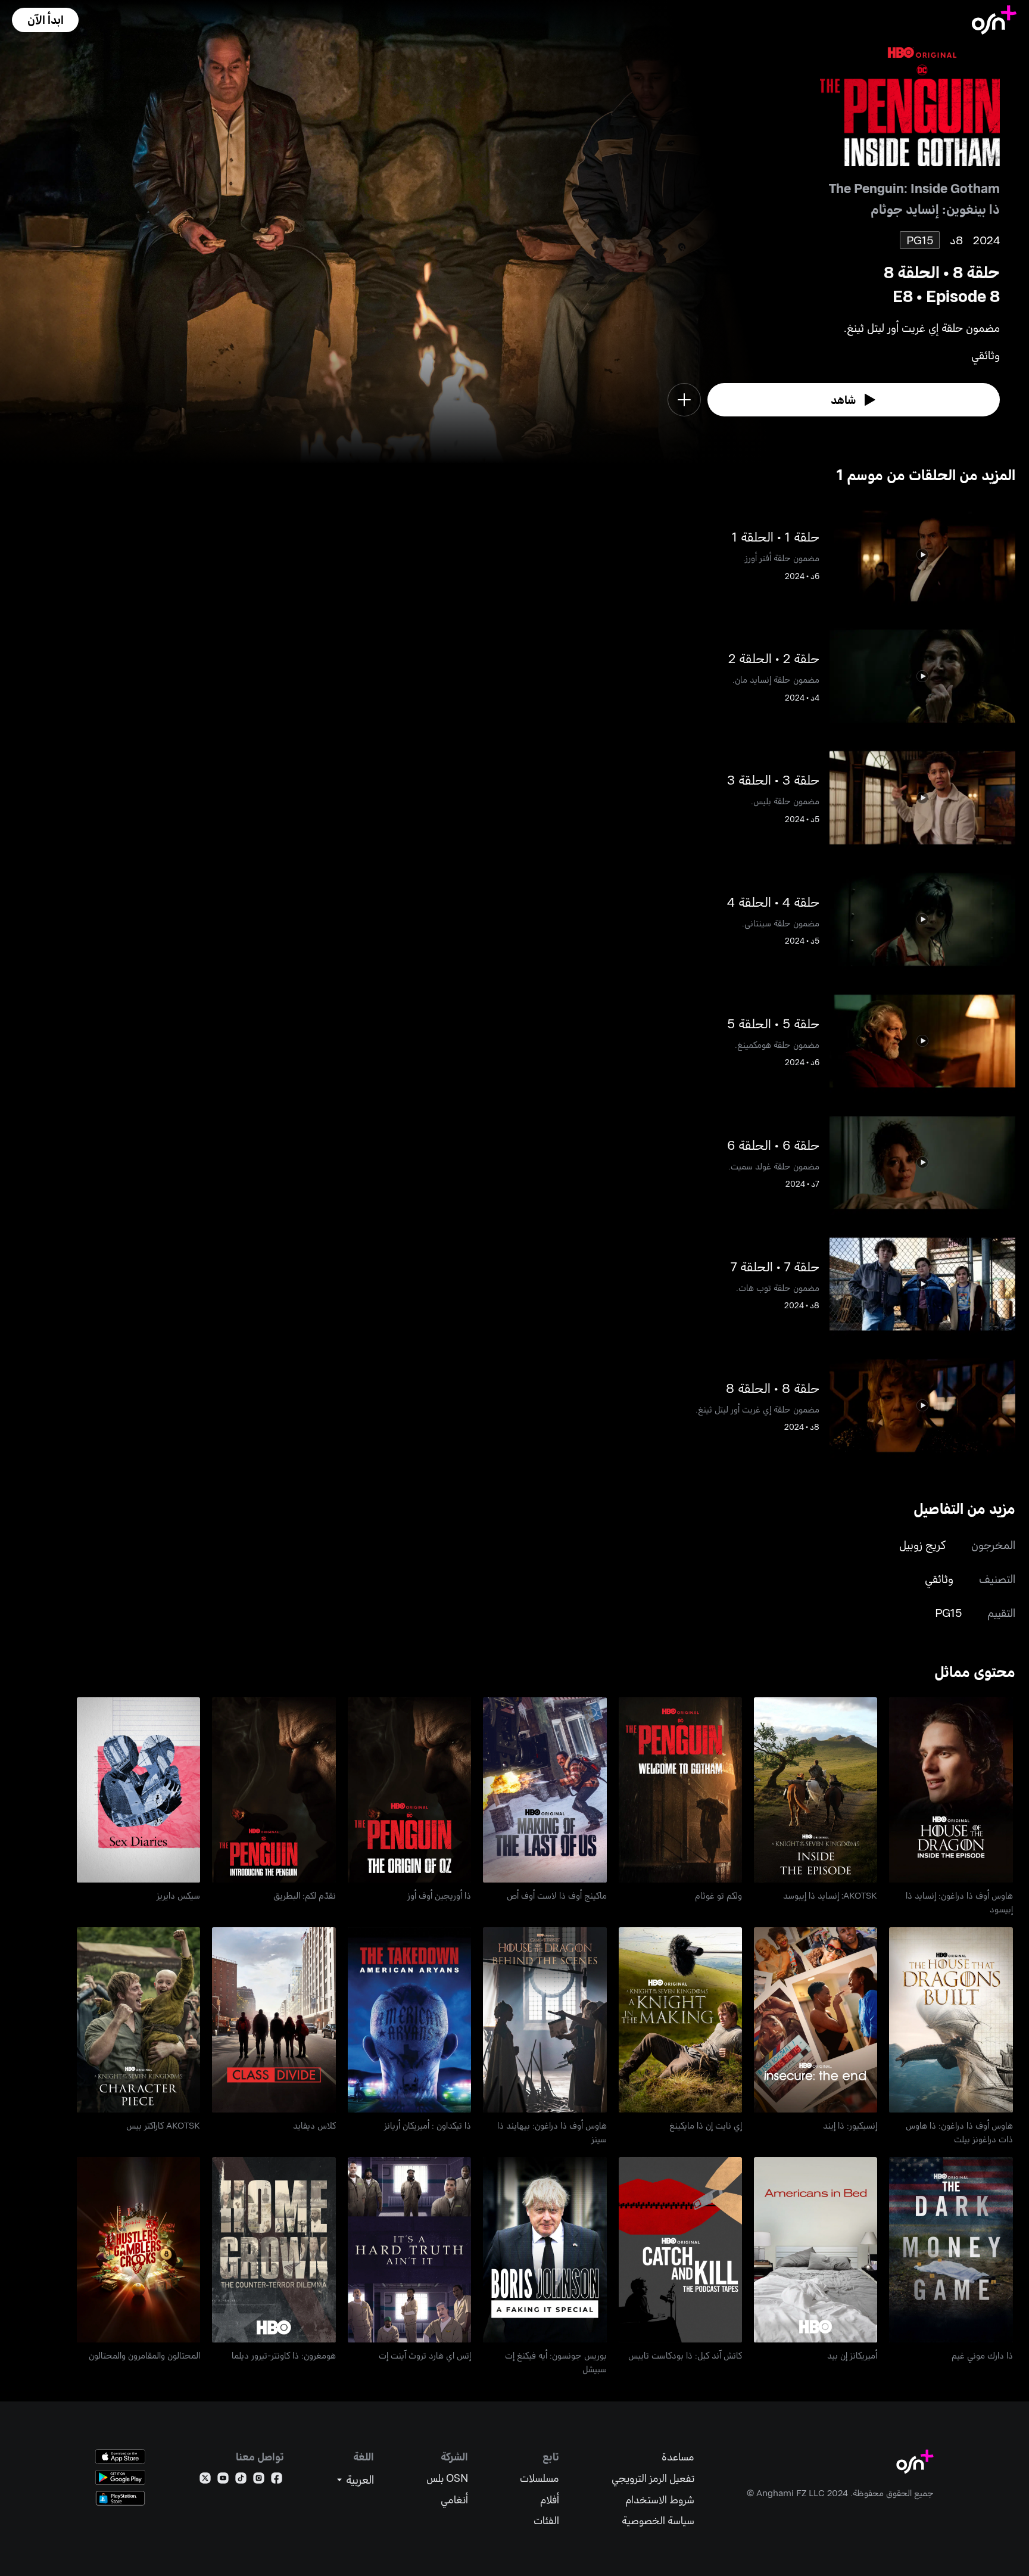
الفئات (546, 2520)
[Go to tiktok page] (241, 2480)
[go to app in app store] (120, 2457)
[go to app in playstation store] (120, 2498)
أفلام (550, 2499)
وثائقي (939, 1578)
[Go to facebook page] (277, 2480)
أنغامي (454, 2499)
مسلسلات (540, 2478)
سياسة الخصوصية (658, 2520)
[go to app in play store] (120, 2477)
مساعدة (678, 2457)
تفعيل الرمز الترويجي (653, 2478)
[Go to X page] (205, 2480)
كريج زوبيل (922, 1544)
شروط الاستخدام (660, 2499)
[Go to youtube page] (223, 2480)
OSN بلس (447, 2478)
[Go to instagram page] (259, 2480)
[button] (45, 20)
